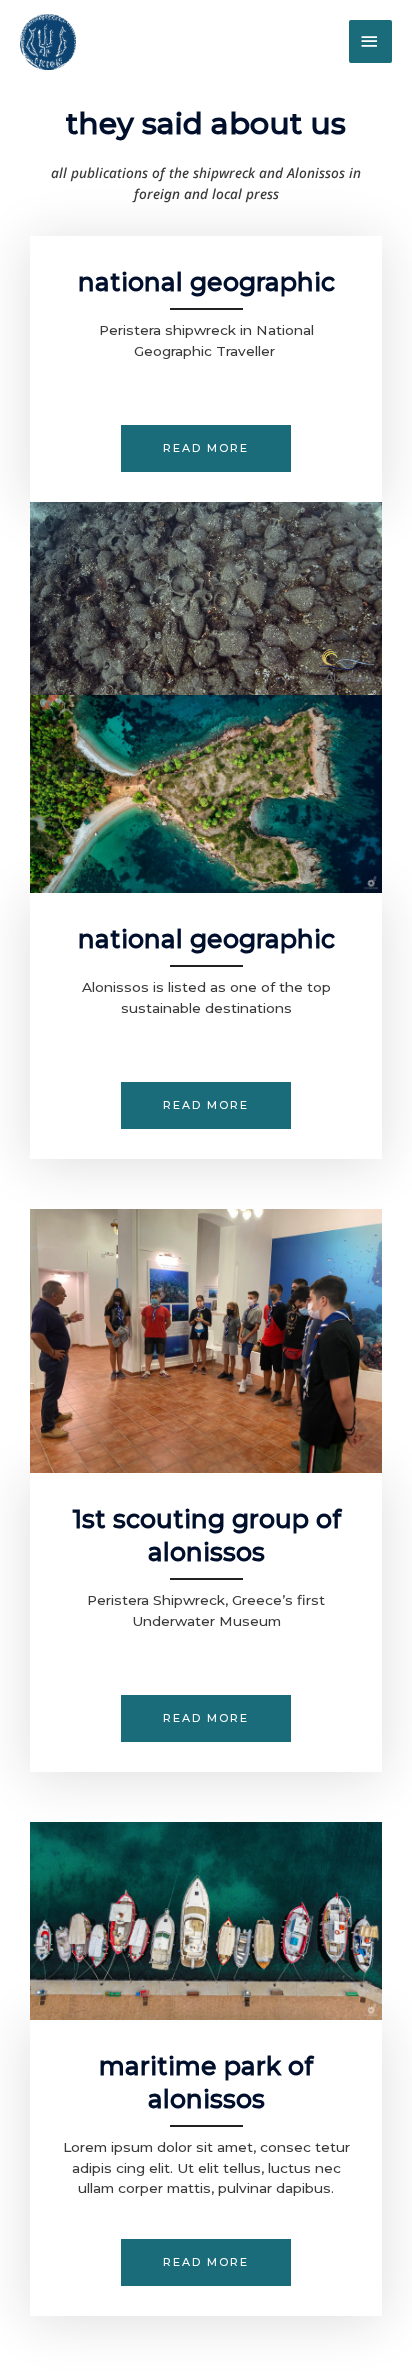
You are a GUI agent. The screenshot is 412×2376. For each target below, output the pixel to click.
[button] (206, 1105)
